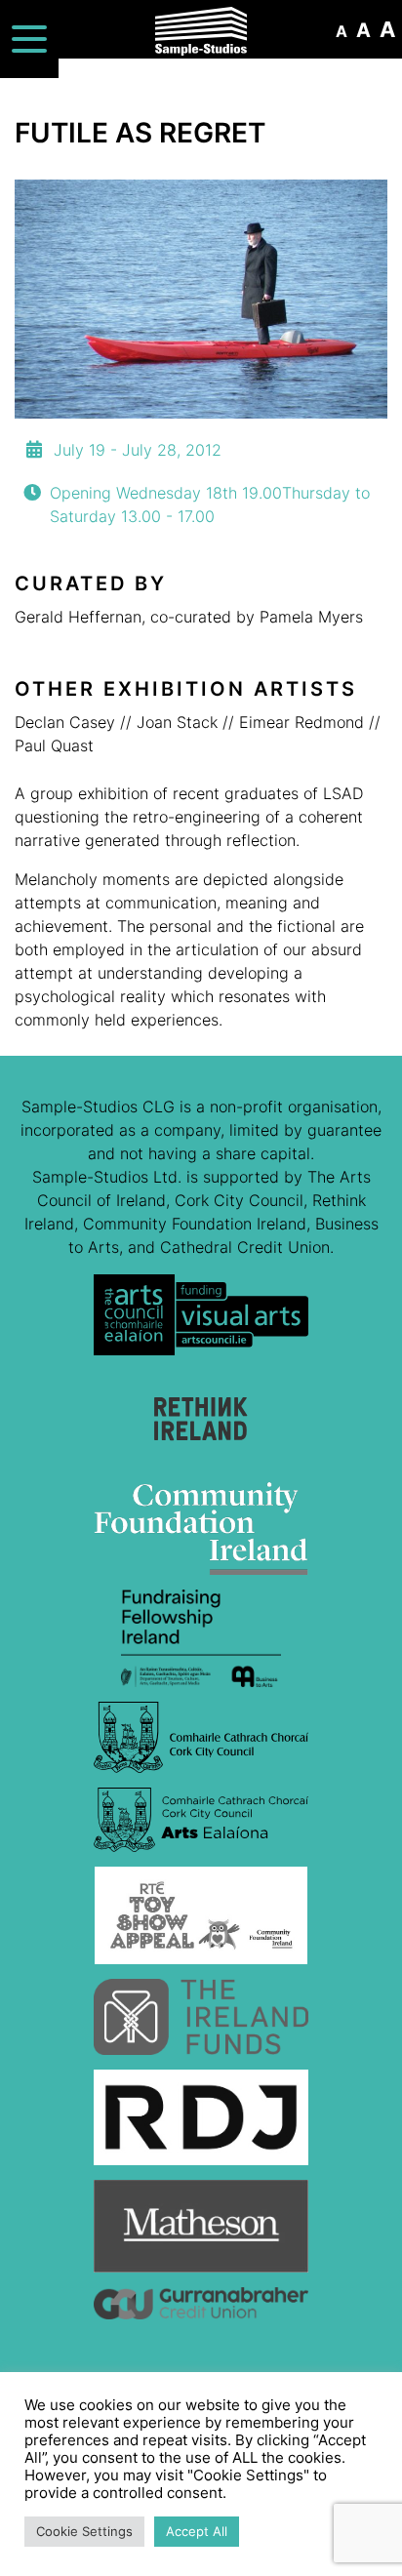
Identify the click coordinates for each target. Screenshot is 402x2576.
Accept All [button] (197, 2531)
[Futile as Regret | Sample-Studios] (201, 300)
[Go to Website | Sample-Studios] (201, 1322)
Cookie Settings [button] (84, 2531)
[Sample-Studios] (201, 31)
